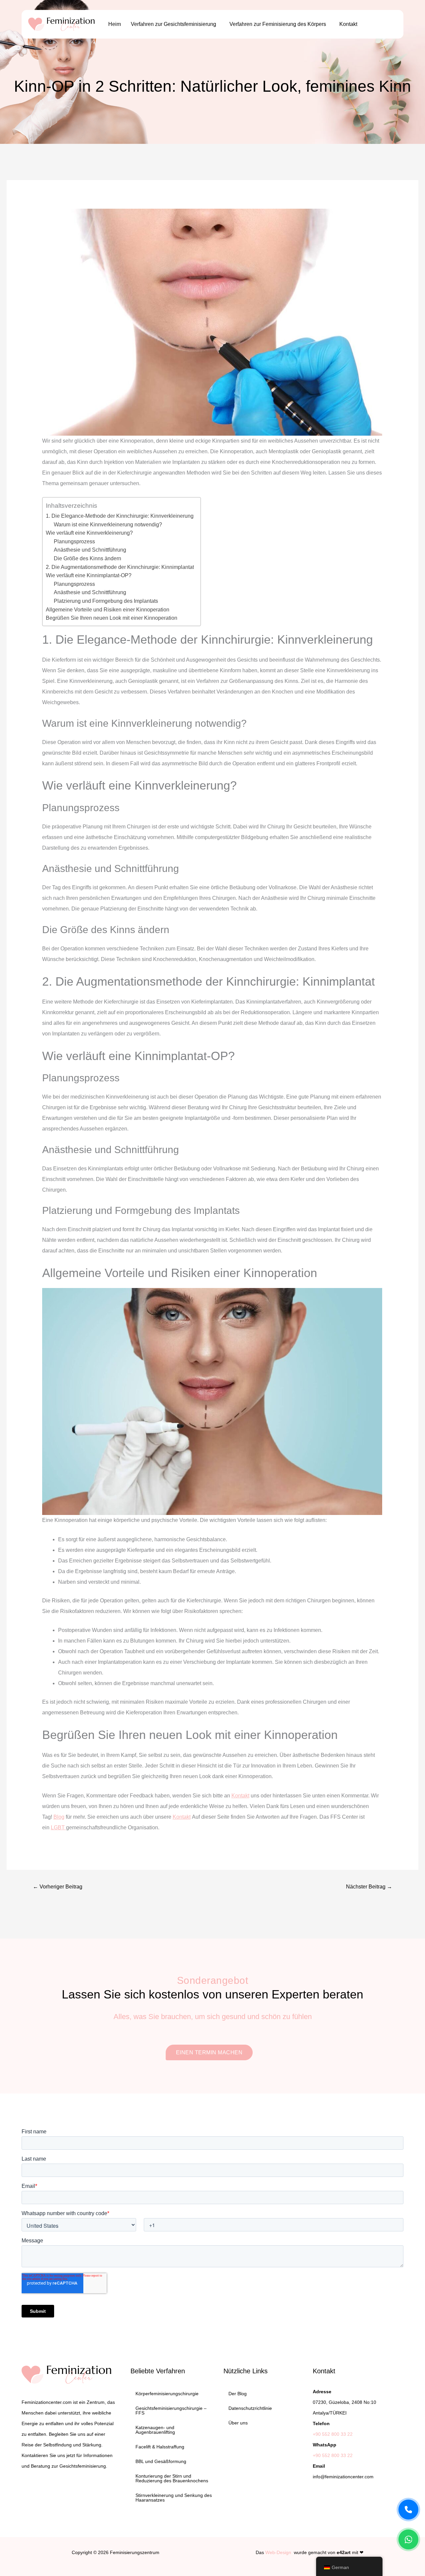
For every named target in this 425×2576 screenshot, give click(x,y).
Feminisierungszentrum (135, 2552)
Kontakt (348, 24)
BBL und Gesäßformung (161, 2461)
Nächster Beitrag (369, 1887)
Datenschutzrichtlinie (250, 2408)
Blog (59, 1817)
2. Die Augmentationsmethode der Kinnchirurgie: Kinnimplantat (120, 567)
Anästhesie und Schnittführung (90, 550)
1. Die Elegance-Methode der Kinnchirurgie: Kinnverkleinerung (120, 516)
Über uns (238, 2423)
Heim (115, 24)
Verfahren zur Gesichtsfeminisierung (173, 24)
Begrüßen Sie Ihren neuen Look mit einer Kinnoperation (112, 618)
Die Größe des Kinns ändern (87, 558)
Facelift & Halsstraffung (160, 2447)
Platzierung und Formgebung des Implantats (106, 601)
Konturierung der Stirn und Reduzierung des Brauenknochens (172, 2478)
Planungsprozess (74, 541)
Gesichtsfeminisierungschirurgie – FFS (171, 2411)
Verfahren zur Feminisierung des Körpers (278, 24)
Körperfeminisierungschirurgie (167, 2394)
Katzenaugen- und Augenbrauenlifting (155, 2430)
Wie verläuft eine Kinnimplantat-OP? (89, 575)
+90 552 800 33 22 (333, 2434)
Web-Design (278, 2552)
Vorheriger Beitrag (58, 1887)
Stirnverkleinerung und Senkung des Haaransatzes (174, 2498)
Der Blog (238, 2394)
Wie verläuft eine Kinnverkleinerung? (89, 533)
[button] (175, 24)
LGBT (58, 1827)
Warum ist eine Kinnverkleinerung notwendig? (108, 525)
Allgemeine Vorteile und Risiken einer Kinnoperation (108, 610)
